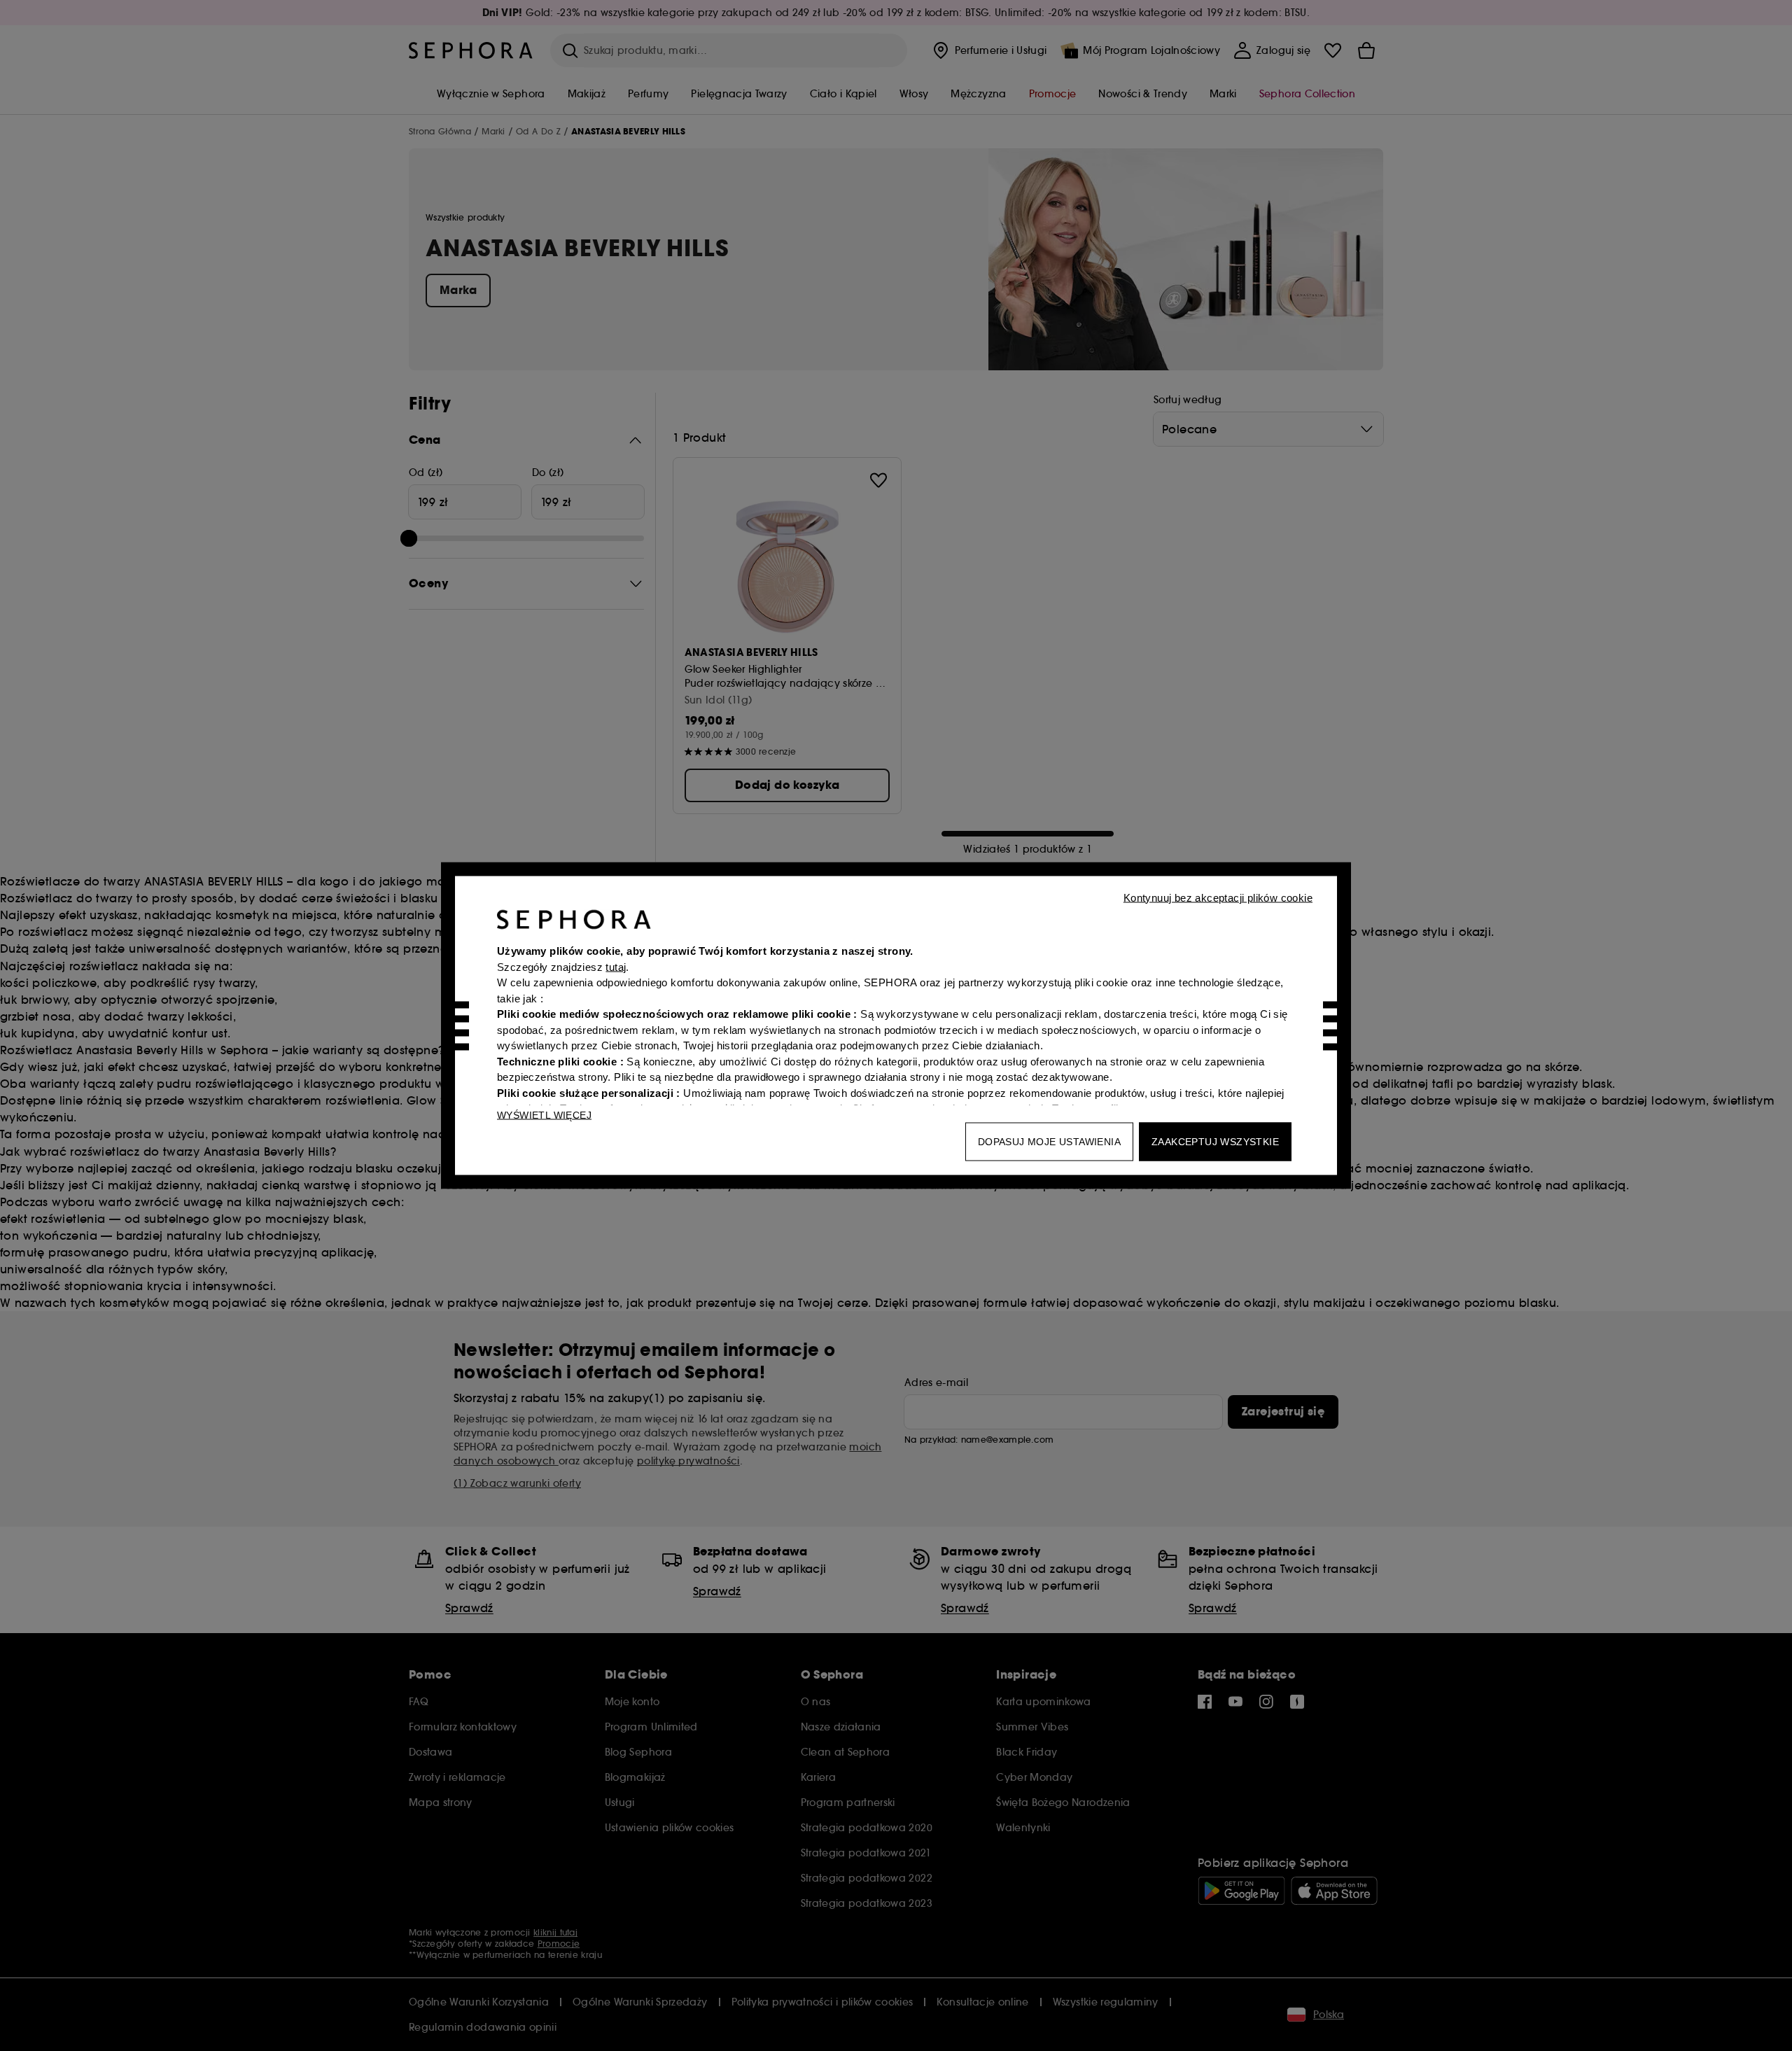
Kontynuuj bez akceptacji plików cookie (1218, 898)
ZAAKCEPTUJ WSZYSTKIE (1215, 1142)
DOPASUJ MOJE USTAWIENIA (1049, 1142)
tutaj (616, 966)
